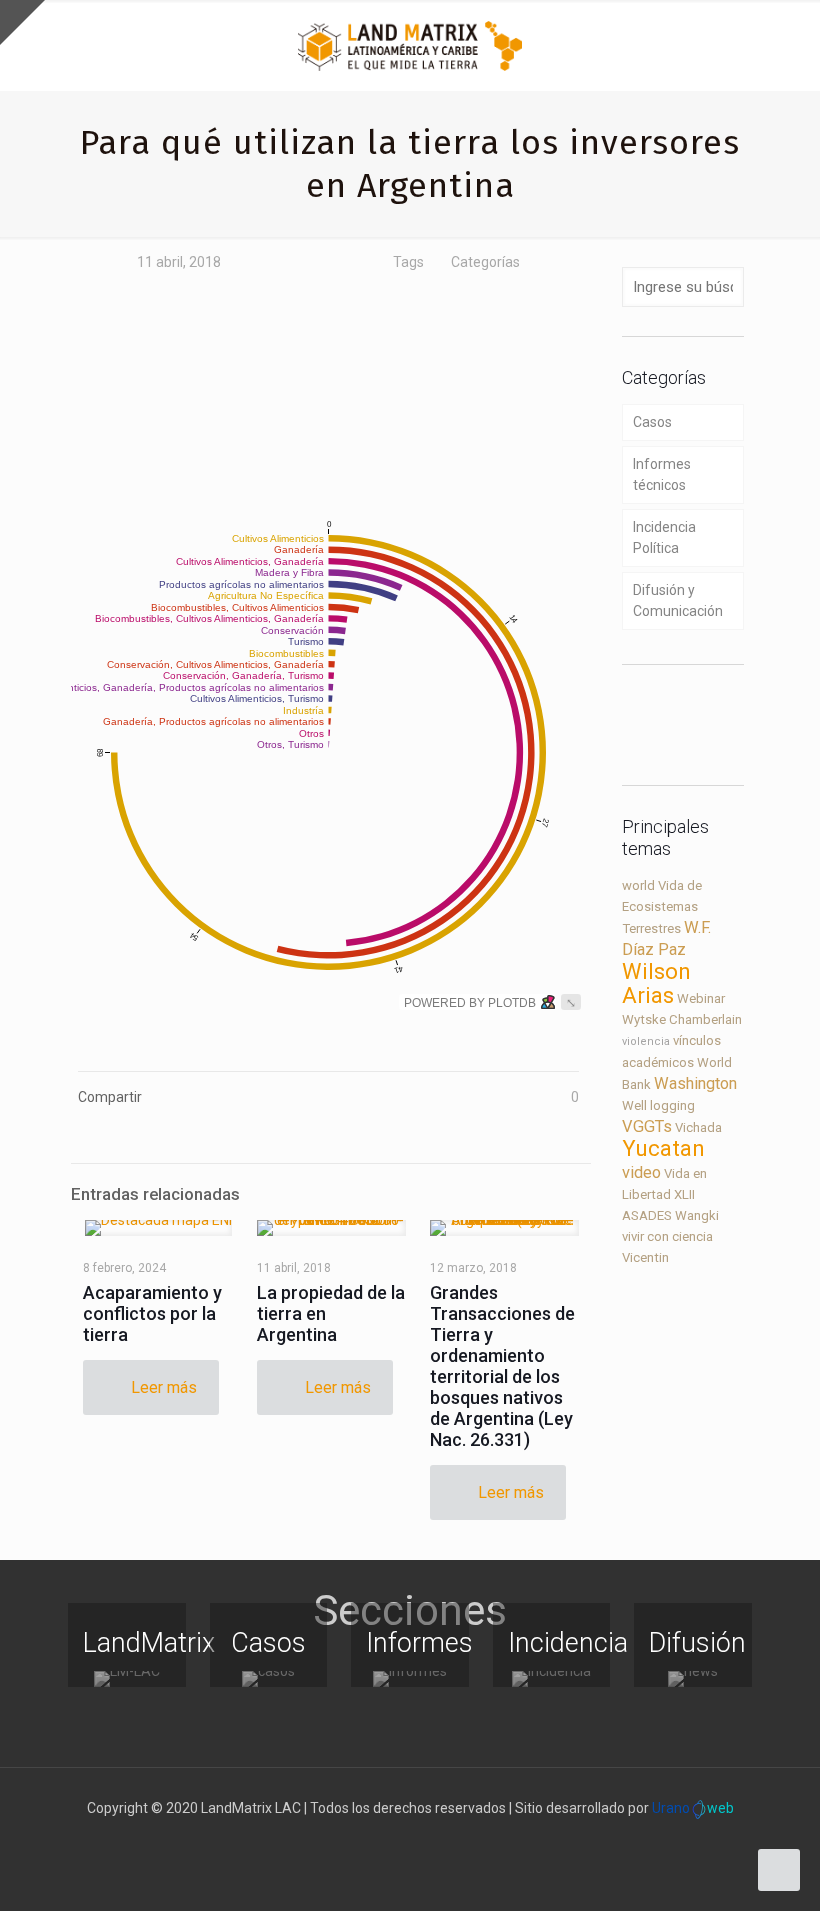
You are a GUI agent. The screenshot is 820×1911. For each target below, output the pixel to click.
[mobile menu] (788, 45)
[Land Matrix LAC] (410, 45)
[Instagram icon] (431, 1840)
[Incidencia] (552, 1679)
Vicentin (645, 1257)
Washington (695, 1083)
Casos (652, 422)
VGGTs (647, 1126)
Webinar (701, 998)
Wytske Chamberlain (682, 1019)
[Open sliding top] (22, 22)
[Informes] (410, 1679)
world (638, 885)
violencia (646, 1041)
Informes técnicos (662, 474)
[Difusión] (693, 1679)
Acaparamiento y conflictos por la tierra (152, 1313)
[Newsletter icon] (452, 1840)
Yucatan (663, 1148)
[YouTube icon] (410, 1840)
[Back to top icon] (724, 1870)
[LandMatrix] (127, 1679)
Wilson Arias (656, 983)
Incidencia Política (664, 537)
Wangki (697, 1215)
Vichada (698, 1127)
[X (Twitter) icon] (389, 1840)
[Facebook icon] (368, 1840)
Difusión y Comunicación (678, 600)
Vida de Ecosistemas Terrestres (662, 907)
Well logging (658, 1105)
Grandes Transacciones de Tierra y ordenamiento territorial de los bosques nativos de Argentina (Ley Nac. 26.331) (502, 1366)
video (641, 1172)
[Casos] (269, 1679)
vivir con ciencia (667, 1236)
